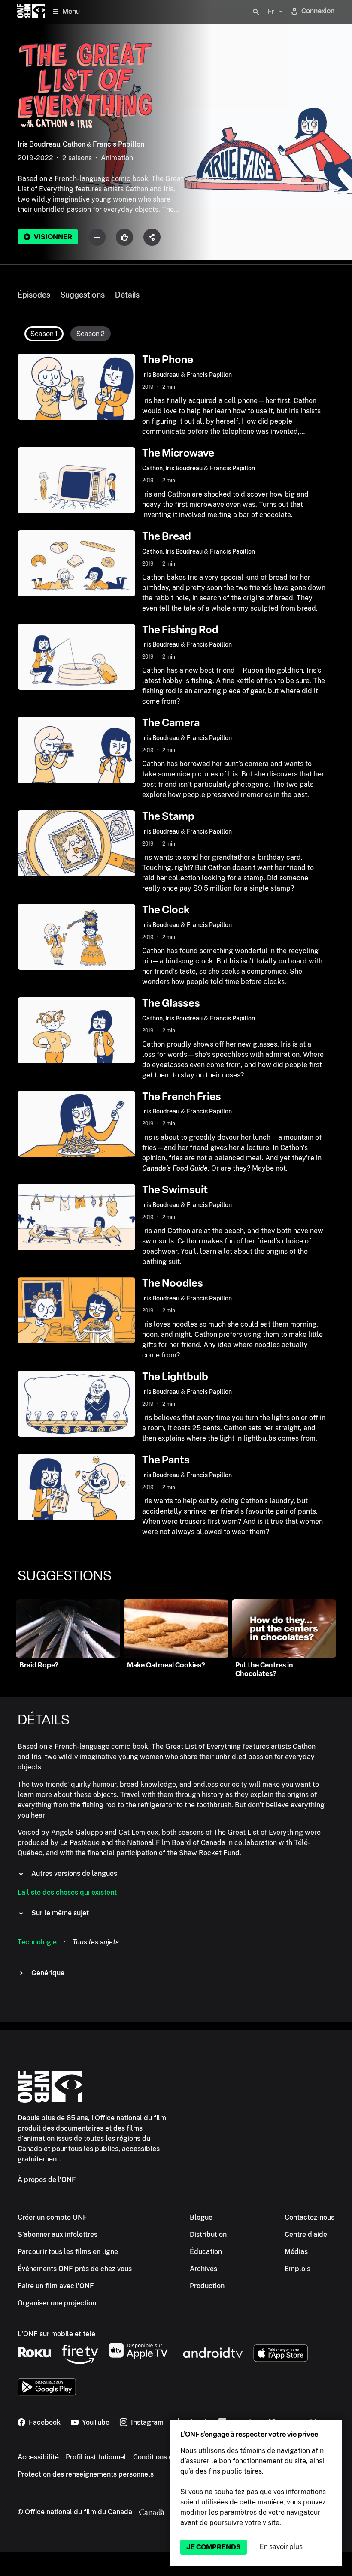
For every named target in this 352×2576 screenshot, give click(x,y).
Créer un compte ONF (52, 2217)
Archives (203, 2269)
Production (207, 2286)
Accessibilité (38, 2457)
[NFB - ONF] (31, 12)
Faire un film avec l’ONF (56, 2286)
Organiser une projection (57, 2303)
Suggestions (83, 295)
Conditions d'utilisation (170, 2457)
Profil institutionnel (96, 2457)
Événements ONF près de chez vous (75, 2269)
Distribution (208, 2234)
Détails (127, 295)
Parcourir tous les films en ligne (68, 2252)
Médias (296, 2252)
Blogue (201, 2217)
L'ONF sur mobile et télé (56, 2334)
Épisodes (34, 295)
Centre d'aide (306, 2234)
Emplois (297, 2269)
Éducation (206, 2252)
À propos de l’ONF (47, 2180)
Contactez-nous (310, 2217)
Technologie (37, 1942)
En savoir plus (281, 2547)
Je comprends (214, 2547)
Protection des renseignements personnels (86, 2474)
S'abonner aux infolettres (58, 2234)
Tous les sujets (96, 1942)
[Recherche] (256, 12)
